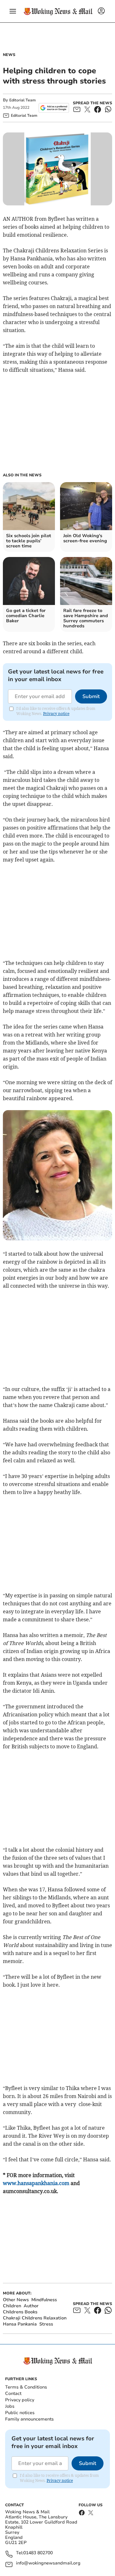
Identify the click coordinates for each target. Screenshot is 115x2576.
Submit (91, 696)
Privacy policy (20, 2400)
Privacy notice (56, 714)
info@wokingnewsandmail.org (48, 2563)
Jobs (10, 2406)
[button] (13, 11)
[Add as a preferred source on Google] (54, 108)
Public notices (20, 2413)
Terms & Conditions (26, 2387)
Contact (13, 2393)
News (9, 55)
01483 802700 (38, 2553)
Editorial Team (23, 100)
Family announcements (29, 2419)
